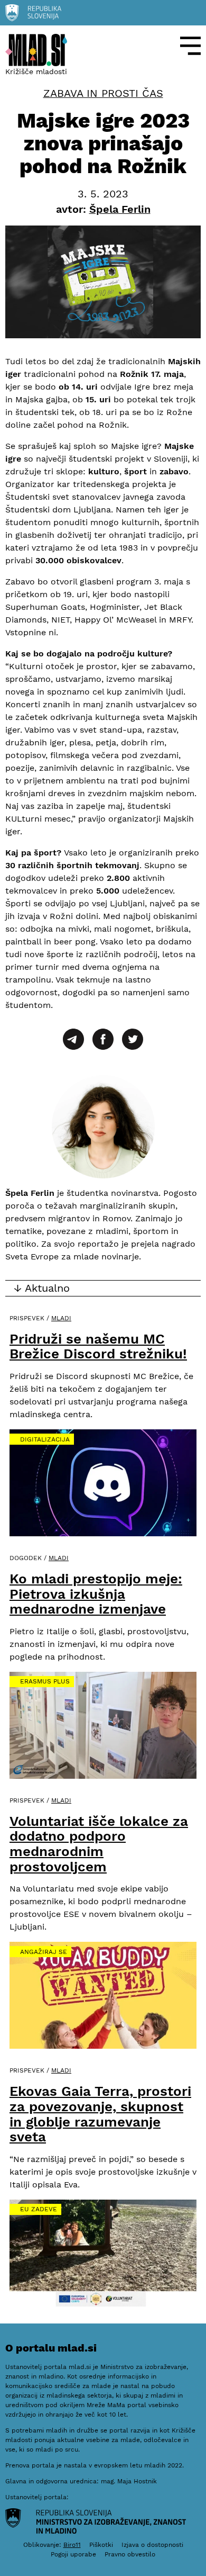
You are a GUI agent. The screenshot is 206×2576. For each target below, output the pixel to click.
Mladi (61, 1318)
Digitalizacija (45, 1439)
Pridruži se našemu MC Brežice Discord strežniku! (98, 1346)
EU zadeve (39, 2209)
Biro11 (72, 2545)
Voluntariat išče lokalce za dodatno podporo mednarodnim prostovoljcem (99, 1844)
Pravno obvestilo (130, 2554)
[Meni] (190, 46)
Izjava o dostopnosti (152, 2545)
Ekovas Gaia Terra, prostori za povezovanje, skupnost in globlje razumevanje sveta (100, 2114)
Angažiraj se (44, 1952)
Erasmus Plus (45, 1681)
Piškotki (101, 2545)
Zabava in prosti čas (103, 93)
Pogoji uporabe (73, 2554)
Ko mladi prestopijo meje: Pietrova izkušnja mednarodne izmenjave (96, 1594)
